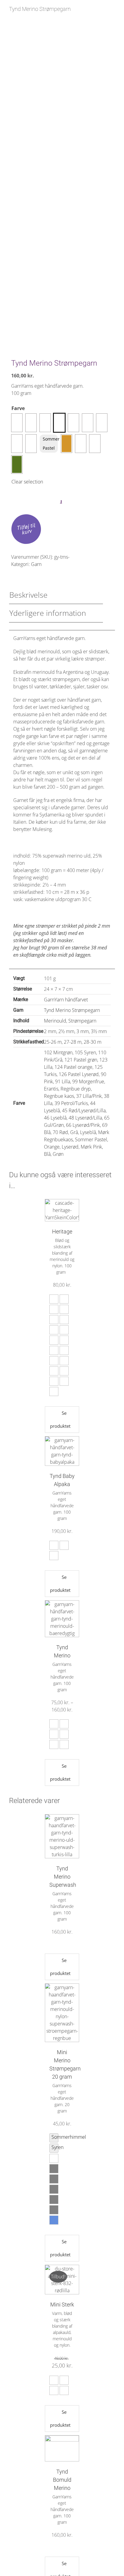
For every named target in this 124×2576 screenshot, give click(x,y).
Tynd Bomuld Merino (62, 2480)
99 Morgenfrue (88, 1081)
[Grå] (102, 423)
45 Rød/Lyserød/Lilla (84, 1110)
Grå (74, 1132)
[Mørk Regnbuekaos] (31, 444)
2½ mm (66, 1031)
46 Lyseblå (55, 1118)
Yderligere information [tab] (48, 613)
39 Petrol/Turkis (71, 1103)
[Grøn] (17, 464)
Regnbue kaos (59, 1096)
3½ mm (99, 1031)
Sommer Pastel (50, 443)
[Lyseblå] (17, 444)
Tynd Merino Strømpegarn (72, 1010)
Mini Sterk (62, 2305)
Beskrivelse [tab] (28, 595)
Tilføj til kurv (26, 528)
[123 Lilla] (17, 423)
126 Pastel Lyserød (79, 1074)
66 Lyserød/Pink (83, 1125)
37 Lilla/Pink (89, 1096)
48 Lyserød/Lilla (85, 1118)
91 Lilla (63, 1081)
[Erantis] (59, 423)
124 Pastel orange (73, 1067)
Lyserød (70, 1147)
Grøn (58, 1154)
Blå (47, 1154)
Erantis (51, 1089)
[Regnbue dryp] (73, 423)
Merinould (55, 1021)
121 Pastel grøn (81, 1060)
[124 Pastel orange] (31, 423)
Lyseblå (88, 1132)
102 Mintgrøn (58, 1052)
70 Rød (60, 1132)
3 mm (83, 1031)
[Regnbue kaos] (88, 423)
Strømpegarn (82, 1021)
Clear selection (27, 482)
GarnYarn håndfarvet (66, 1000)
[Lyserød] (81, 444)
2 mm (50, 1031)
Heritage (62, 1231)
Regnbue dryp (76, 1089)
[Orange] (67, 444)
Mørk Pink (91, 1147)
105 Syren (85, 1052)
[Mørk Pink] (95, 444)
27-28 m (73, 1042)
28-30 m (93, 1042)
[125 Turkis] (45, 423)
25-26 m (53, 1042)
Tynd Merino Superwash (63, 1877)
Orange (52, 1147)
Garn (36, 564)
